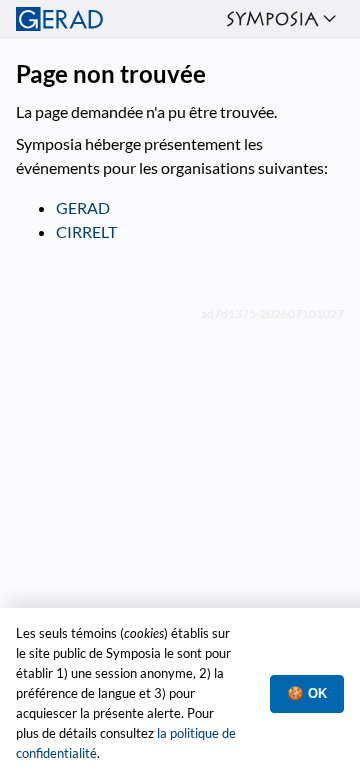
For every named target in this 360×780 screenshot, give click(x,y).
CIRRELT (86, 231)
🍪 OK (307, 693)
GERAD (83, 207)
